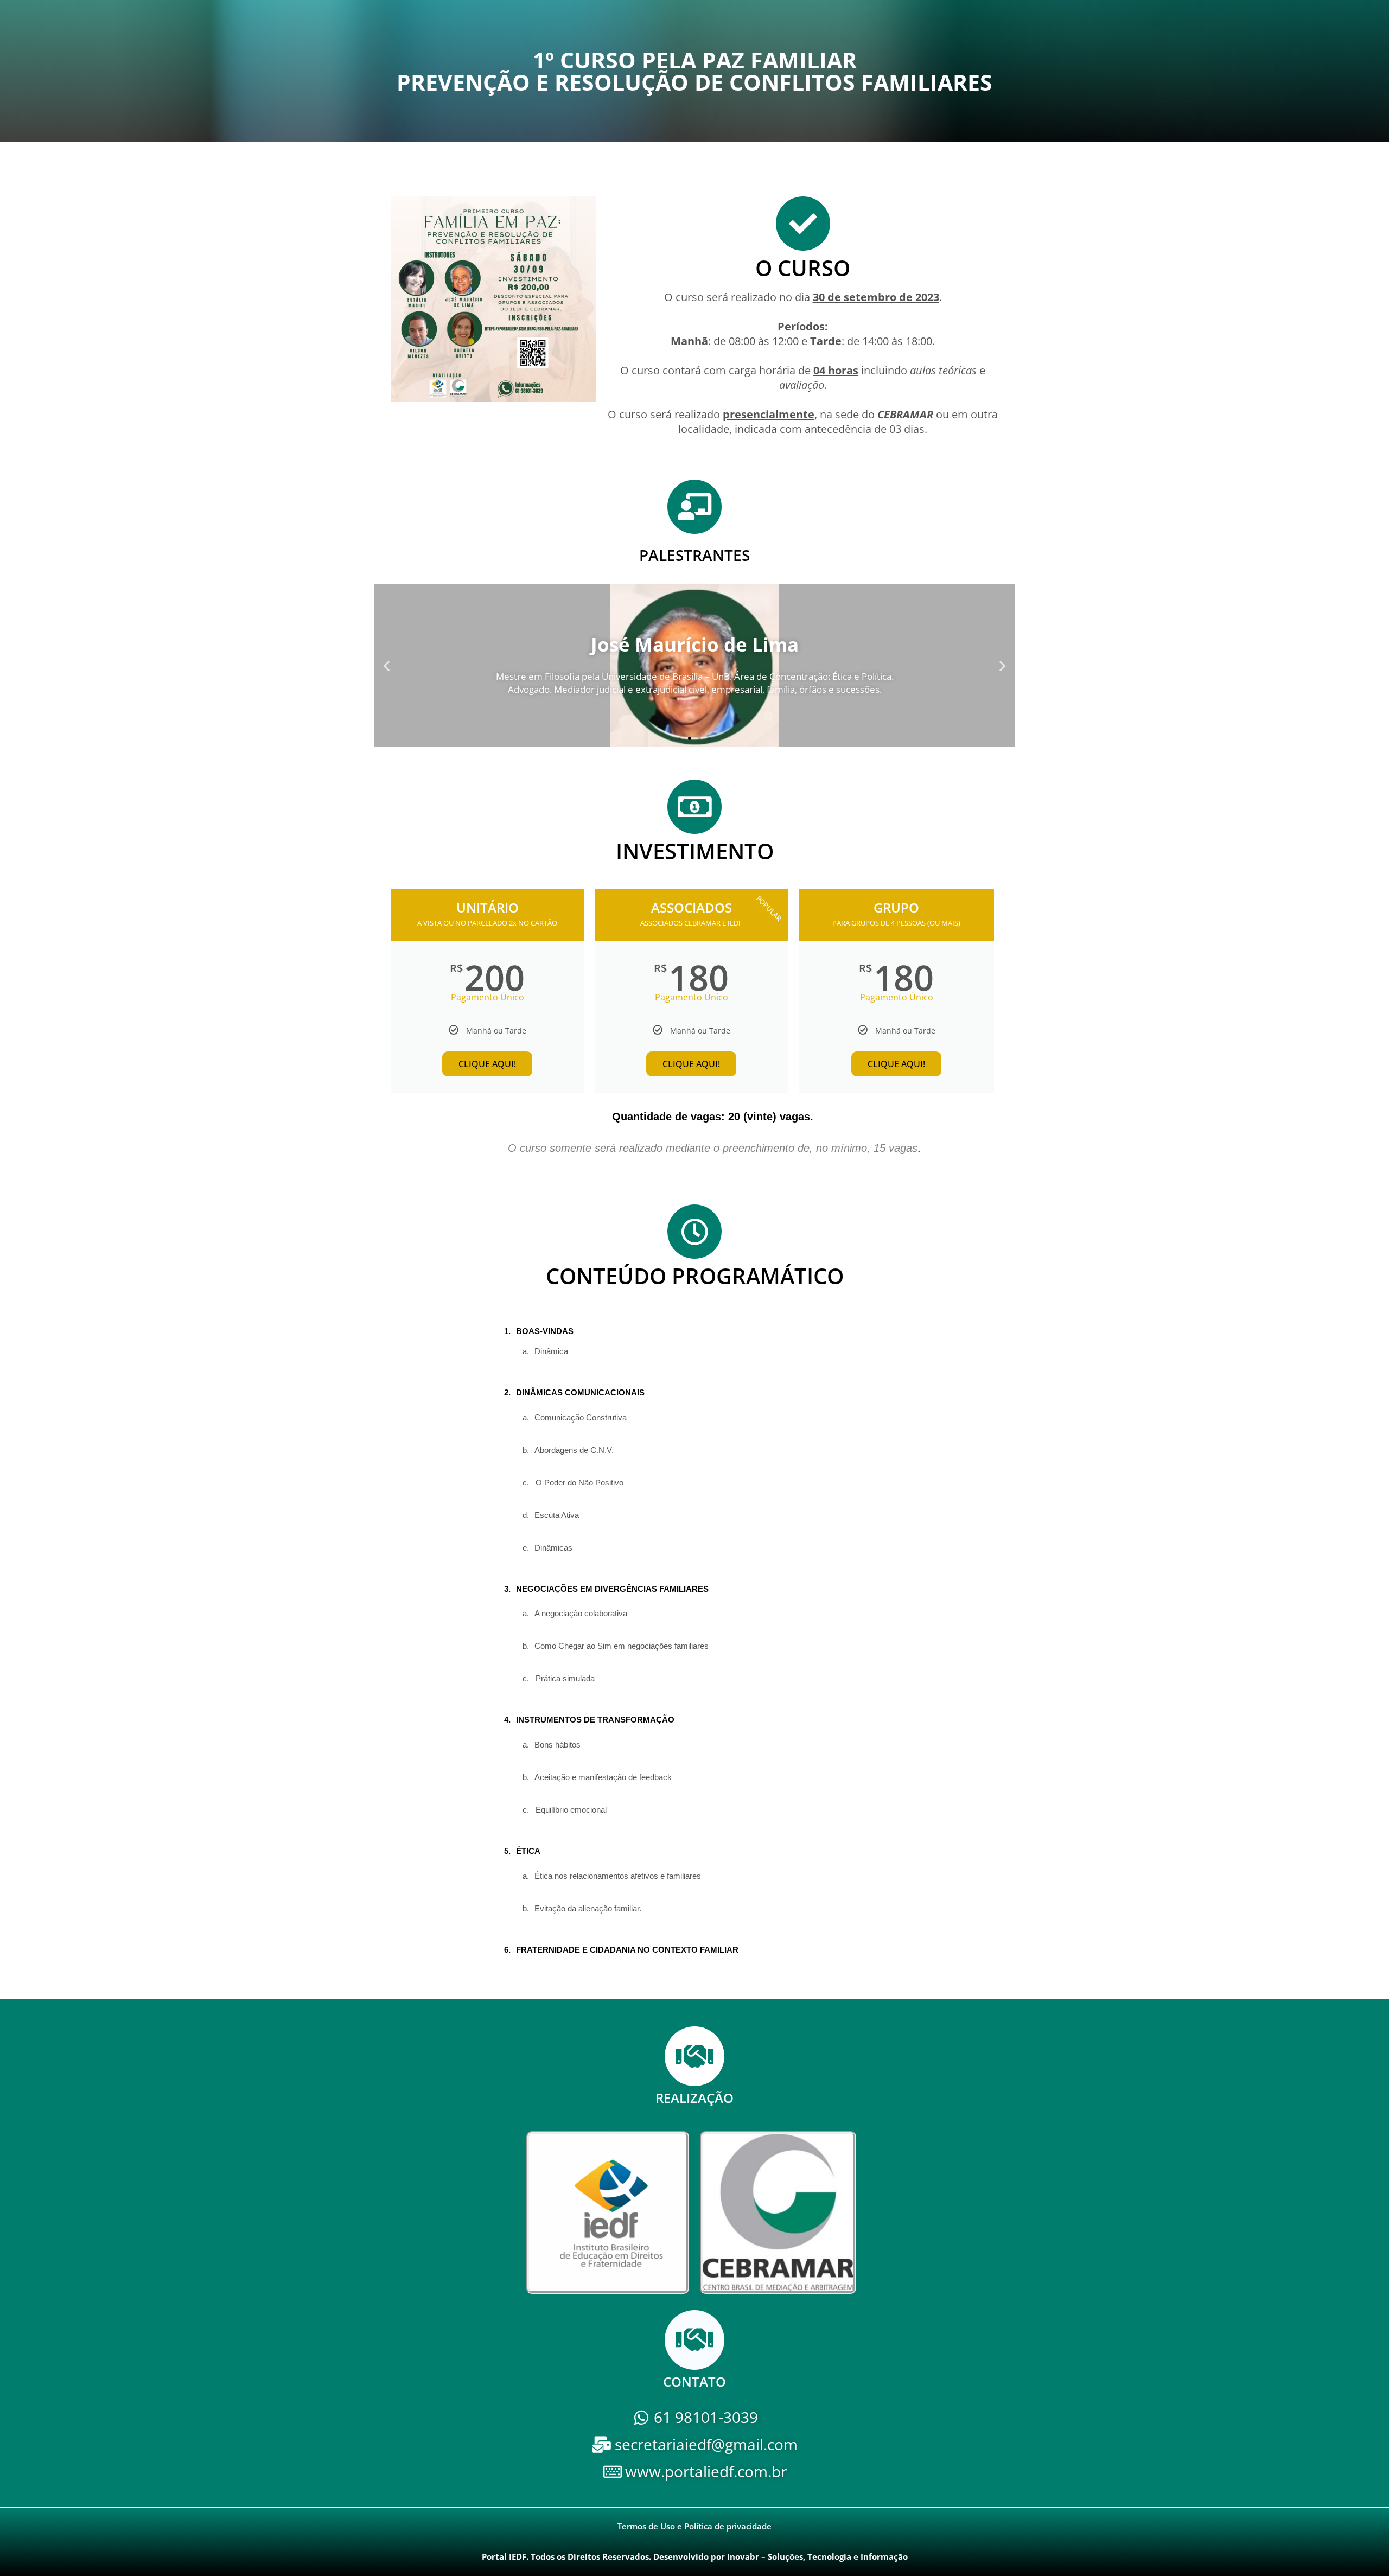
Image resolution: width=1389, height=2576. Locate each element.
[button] (387, 665)
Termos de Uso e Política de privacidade (694, 2526)
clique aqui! (896, 1064)
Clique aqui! (691, 1064)
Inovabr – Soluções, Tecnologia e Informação (817, 2556)
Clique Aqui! (487, 1064)
